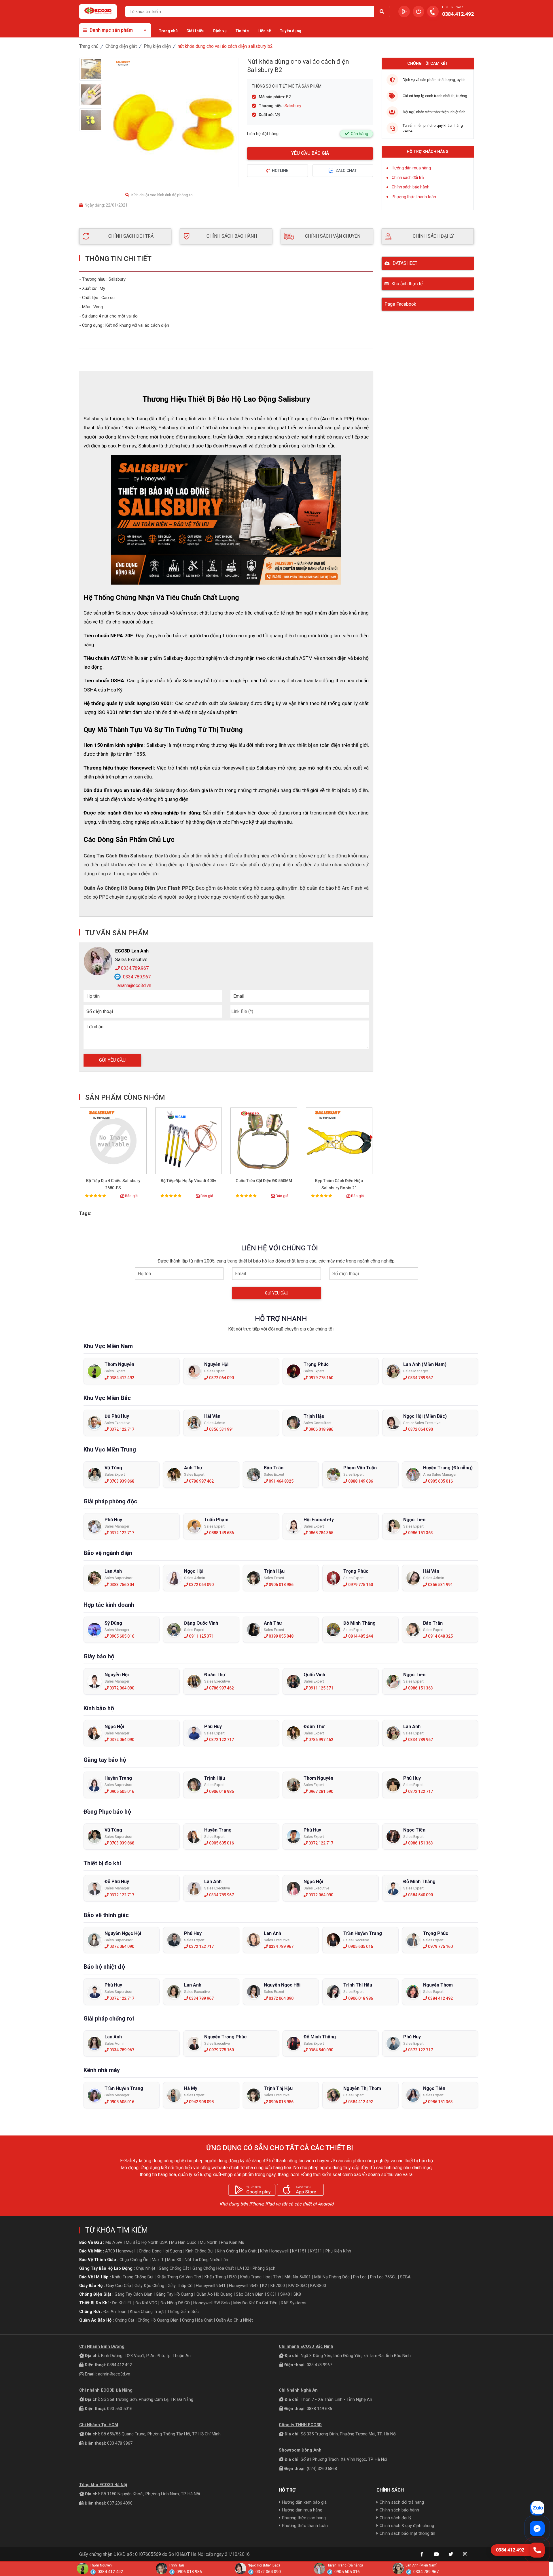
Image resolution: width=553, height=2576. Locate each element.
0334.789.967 (134, 968)
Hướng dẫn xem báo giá (304, 2502)
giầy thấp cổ (180, 2286)
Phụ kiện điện (157, 46)
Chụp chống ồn (134, 2260)
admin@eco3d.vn (114, 2374)
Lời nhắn (95, 1027)
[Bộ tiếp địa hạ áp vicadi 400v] (189, 1141)
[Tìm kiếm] (382, 12)
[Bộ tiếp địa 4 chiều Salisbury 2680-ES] (113, 1141)
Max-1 (158, 2260)
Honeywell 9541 (211, 2286)
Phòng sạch (264, 2268)
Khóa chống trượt (147, 2312)
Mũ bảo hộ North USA (147, 2242)
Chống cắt (125, 2320)
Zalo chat (346, 171)
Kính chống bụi (199, 2251)
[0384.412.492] (537, 2550)
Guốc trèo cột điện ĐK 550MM (264, 1181)
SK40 (285, 2294)
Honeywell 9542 (244, 2286)
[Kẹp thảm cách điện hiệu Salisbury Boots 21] (339, 1141)
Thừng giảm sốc (183, 2312)
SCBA (405, 2277)
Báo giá (131, 1196)
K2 (265, 2286)
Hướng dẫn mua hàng (411, 168)
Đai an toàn (115, 2312)
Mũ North (209, 2242)
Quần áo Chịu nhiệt (234, 2320)
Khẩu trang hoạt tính (261, 2277)
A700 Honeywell (120, 2251)
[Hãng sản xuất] (123, 63)
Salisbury (293, 106)
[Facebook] (422, 2554)
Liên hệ (264, 31)
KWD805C (298, 2286)
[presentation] (371, 1138)
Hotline (280, 171)
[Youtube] (436, 2554)
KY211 (316, 2251)
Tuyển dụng (290, 31)
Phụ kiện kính (338, 2251)
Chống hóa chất (197, 2320)
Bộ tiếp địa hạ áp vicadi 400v (188, 1181)
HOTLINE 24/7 (452, 7)
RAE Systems (294, 2303)
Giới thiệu (195, 31)
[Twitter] (451, 2554)
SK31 (272, 2294)
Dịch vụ (220, 31)
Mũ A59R (114, 2242)
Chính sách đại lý (395, 2518)
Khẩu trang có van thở (179, 2277)
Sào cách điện (250, 2294)
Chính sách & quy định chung (407, 2526)
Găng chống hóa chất (213, 2268)
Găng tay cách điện (133, 2294)
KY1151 (299, 2251)
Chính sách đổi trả (408, 177)
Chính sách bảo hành (411, 187)
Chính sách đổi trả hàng (402, 2502)
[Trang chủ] (98, 12)
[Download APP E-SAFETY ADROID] (404, 12)
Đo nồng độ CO (175, 2303)
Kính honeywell (274, 2251)
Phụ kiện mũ (233, 2242)
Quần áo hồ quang (214, 2294)
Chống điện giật (121, 46)
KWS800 (318, 2286)
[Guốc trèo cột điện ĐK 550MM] (264, 1141)
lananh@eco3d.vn (133, 985)
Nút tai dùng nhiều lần (206, 2260)
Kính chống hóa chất (237, 2251)
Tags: (85, 1213)
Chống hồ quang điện (158, 2320)
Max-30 (174, 2260)
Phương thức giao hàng (304, 2518)
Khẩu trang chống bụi (133, 2277)
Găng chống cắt (174, 2268)
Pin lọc (360, 2277)
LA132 (243, 2268)
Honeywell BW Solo (212, 2303)
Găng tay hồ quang (174, 2294)
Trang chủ (168, 31)
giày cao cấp (119, 2286)
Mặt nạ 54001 (298, 2277)
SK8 (297, 2294)
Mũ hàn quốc (184, 2242)
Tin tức (242, 31)
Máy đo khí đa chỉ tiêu (255, 2303)
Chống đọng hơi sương (160, 2251)
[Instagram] (465, 2554)
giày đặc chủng (149, 2286)
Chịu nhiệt (146, 2268)
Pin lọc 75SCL (383, 2277)
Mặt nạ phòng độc (332, 2277)
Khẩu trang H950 (221, 2277)
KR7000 (278, 2286)
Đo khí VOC (146, 2303)
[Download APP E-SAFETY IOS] (418, 12)
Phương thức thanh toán (414, 197)
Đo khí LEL (122, 2303)
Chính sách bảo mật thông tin (407, 2533)
